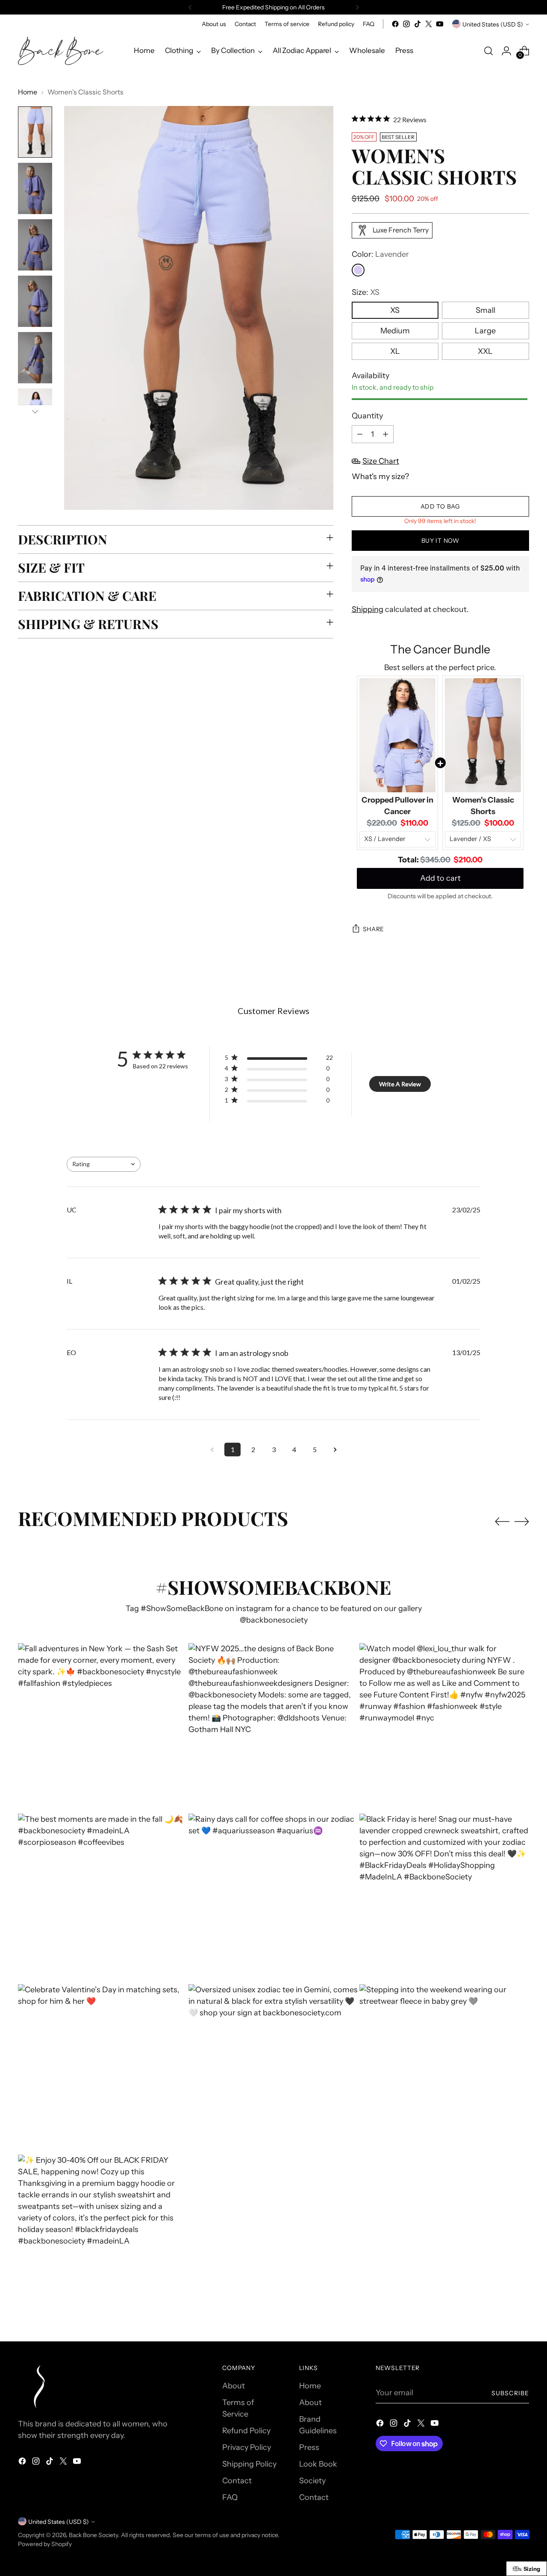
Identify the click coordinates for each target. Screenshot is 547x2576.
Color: (380, 254)
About (234, 2386)
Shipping (368, 609)
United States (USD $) (493, 24)
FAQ (230, 2497)
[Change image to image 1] (35, 132)
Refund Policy (246, 2431)
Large (485, 331)
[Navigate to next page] (335, 1450)
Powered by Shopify (45, 2544)
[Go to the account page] (506, 51)
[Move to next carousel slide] (522, 1521)
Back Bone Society (93, 2535)
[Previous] (190, 7)
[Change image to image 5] (35, 358)
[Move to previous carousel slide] (502, 1522)
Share (374, 929)
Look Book (318, 2464)
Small (485, 310)
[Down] (35, 412)
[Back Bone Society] (61, 51)
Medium (395, 331)
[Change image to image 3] (35, 245)
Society (312, 2481)
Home (28, 92)
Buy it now (440, 540)
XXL (485, 351)
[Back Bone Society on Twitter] (429, 24)
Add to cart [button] (440, 878)
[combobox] (104, 1164)
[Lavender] (358, 270)
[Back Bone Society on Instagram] (406, 24)
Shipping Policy (249, 2464)
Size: (366, 292)
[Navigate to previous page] (212, 1450)
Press (309, 2447)
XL (395, 351)
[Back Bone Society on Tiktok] (418, 24)
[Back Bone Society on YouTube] (440, 24)
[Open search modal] (488, 51)
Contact (237, 2481)
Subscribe (510, 2393)
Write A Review (400, 1084)
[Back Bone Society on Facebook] (395, 24)
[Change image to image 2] (35, 188)
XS (395, 310)
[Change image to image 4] (35, 301)
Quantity (367, 416)
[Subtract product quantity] (360, 434)
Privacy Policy (247, 2447)
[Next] (357, 7)
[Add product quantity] (385, 434)
